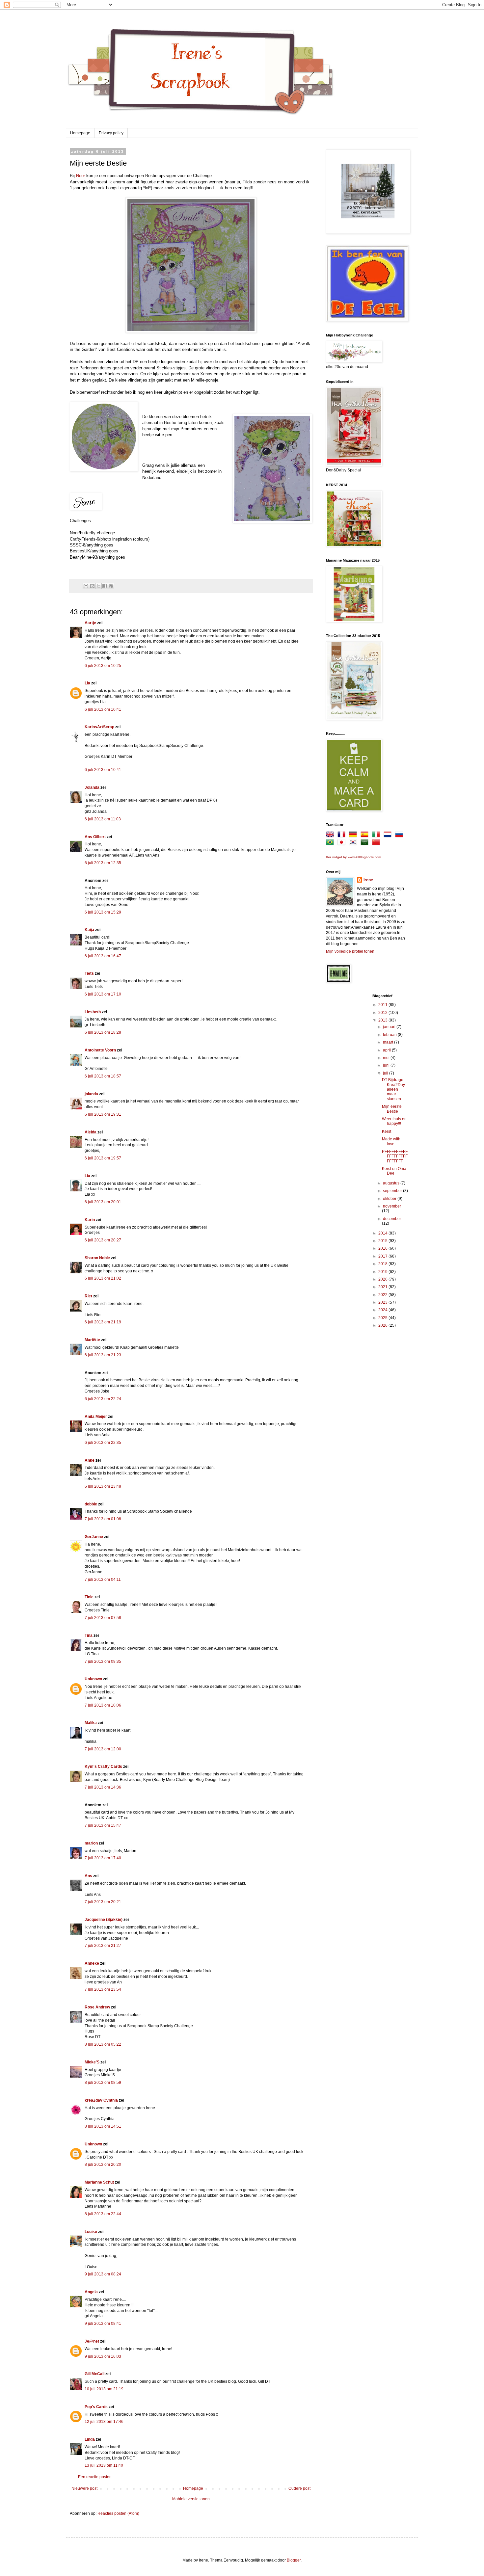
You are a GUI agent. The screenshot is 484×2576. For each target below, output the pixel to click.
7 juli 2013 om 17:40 (103, 1858)
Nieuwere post (84, 2488)
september (393, 1191)
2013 (383, 1020)
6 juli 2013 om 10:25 (103, 666)
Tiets (89, 973)
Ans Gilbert (96, 837)
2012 (383, 1013)
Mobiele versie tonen (191, 2499)
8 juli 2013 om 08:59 (103, 2083)
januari (390, 1027)
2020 (383, 1279)
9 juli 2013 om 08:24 (103, 2274)
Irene (368, 880)
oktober (390, 1199)
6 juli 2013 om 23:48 (103, 1486)
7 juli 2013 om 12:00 (103, 1749)
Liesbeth (93, 1012)
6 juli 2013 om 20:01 (103, 1202)
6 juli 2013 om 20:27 (103, 1240)
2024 (383, 1310)
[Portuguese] (331, 843)
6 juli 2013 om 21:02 (103, 1278)
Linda (90, 2439)
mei (387, 1058)
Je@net (92, 2341)
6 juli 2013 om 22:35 (103, 1443)
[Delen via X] (98, 586)
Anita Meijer (96, 1417)
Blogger (294, 2560)
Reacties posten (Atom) (118, 2513)
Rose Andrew (97, 2007)
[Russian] (400, 836)
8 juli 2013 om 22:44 (103, 2214)
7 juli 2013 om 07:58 (103, 1618)
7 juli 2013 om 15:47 (103, 1825)
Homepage (80, 133)
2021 (383, 1287)
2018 (383, 1264)
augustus (392, 1183)
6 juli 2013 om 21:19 (103, 1322)
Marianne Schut (99, 2182)
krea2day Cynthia (101, 2100)
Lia (87, 683)
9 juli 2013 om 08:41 (103, 2324)
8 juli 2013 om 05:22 (103, 2044)
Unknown (93, 1679)
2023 (383, 1302)
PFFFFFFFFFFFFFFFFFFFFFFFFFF (395, 1156)
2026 (383, 1325)
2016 (383, 1248)
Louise (91, 2232)
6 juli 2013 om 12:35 (103, 863)
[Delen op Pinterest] (111, 586)
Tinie (89, 1597)
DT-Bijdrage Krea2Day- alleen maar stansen (394, 1089)
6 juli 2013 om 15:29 (103, 912)
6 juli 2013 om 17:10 (103, 994)
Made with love (391, 1141)
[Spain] (366, 836)
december (392, 1219)
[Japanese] (343, 843)
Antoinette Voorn (100, 1050)
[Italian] (377, 836)
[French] (343, 836)
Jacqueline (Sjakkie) (104, 1920)
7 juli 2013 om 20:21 (103, 1902)
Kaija (89, 930)
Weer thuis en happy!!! (394, 1121)
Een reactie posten (95, 2477)
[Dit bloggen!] (92, 586)
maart (389, 1042)
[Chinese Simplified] (377, 843)
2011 (383, 1005)
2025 (383, 1318)
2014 (383, 1233)
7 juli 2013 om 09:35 (103, 1661)
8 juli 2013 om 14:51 (103, 2126)
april (387, 1050)
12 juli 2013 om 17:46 (104, 2422)
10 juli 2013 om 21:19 (104, 2389)
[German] (354, 836)
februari (390, 1035)
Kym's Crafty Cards (103, 1766)
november (392, 1206)
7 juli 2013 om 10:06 (103, 1705)
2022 (383, 1295)
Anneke (92, 1963)
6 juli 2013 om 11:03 (103, 819)
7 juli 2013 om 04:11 (103, 1580)
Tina (89, 1635)
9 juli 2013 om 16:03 (103, 2356)
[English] (331, 836)
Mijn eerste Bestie (392, 1109)
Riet (88, 1296)
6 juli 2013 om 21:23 (103, 1355)
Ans (88, 1876)
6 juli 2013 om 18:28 (103, 1032)
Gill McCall (94, 2374)
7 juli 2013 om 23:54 (103, 1989)
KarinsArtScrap (99, 727)
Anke (90, 1460)
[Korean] (354, 843)
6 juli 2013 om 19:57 (103, 1158)
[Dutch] (389, 836)
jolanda (91, 1094)
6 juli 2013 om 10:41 (103, 709)
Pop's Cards (96, 2407)
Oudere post (299, 2488)
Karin (90, 1220)
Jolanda (92, 787)
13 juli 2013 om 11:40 (104, 2465)
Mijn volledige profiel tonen (350, 951)
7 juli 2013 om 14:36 (103, 1787)
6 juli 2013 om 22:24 (103, 1399)
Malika (91, 1723)
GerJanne (94, 1537)
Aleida (91, 1132)
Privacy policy (111, 133)
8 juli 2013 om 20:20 (103, 2164)
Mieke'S (92, 2062)
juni (387, 1065)
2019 (383, 1272)
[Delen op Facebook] (105, 586)
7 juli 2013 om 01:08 (103, 1519)
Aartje (90, 623)
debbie (91, 1504)
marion (91, 1843)
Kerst (387, 1131)
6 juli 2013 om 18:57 (103, 1076)
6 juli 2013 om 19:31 (103, 1114)
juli (386, 1073)
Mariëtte (92, 1340)
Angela (91, 2292)
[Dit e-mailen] (86, 586)
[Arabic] (366, 843)
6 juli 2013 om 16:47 (103, 956)
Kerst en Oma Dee (394, 1171)
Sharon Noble (97, 1258)
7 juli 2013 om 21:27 (103, 1946)
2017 (383, 1256)
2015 (383, 1241)
